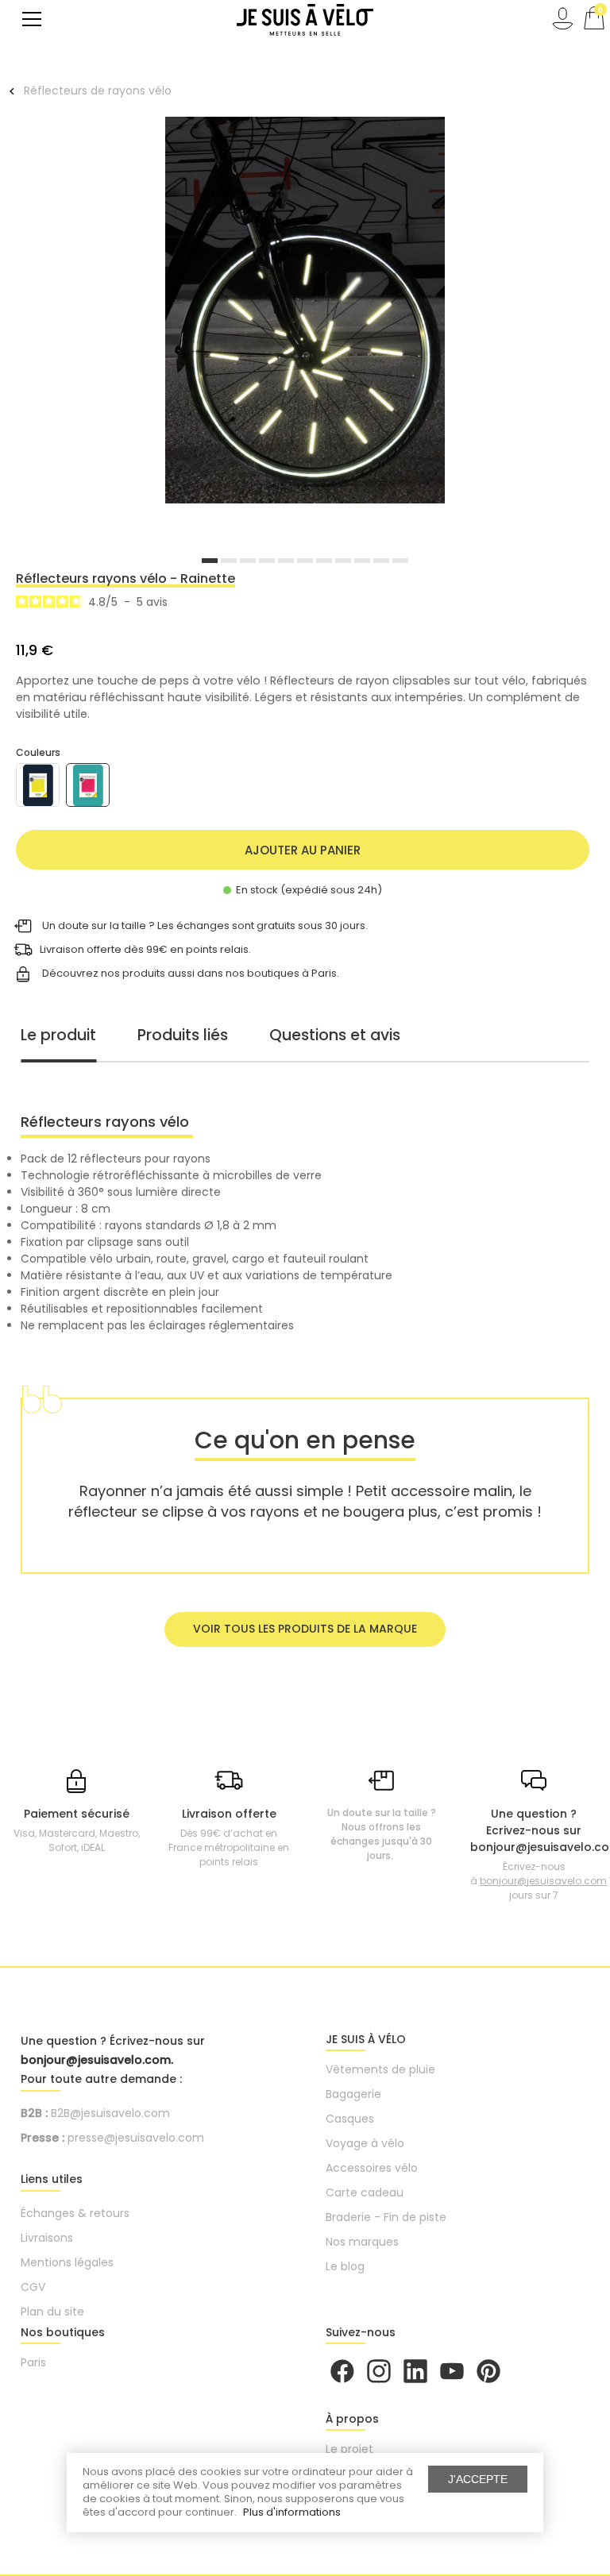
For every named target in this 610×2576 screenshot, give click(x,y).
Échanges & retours (75, 2213)
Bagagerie (353, 2094)
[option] (305, 312)
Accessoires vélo (372, 2168)
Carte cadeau (365, 2192)
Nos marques (362, 2242)
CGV (33, 2287)
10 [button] (381, 561)
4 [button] (267, 561)
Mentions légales (67, 2262)
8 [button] (343, 561)
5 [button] (286, 561)
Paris (33, 2362)
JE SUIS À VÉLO (366, 2039)
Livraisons (47, 2238)
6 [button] (305, 561)
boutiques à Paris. (293, 972)
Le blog (345, 2266)
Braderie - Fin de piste (386, 2217)
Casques (350, 2119)
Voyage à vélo (365, 2143)
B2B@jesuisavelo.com (110, 2113)
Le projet (349, 2449)
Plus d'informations (292, 2512)
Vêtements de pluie (380, 2069)
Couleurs (38, 752)
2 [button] (229, 561)
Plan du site (52, 2312)
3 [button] (248, 561)
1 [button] (210, 561)
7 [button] (324, 561)
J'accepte (478, 2479)
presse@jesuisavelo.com (136, 2138)
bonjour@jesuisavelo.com (543, 1881)
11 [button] (400, 561)
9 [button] (362, 561)
